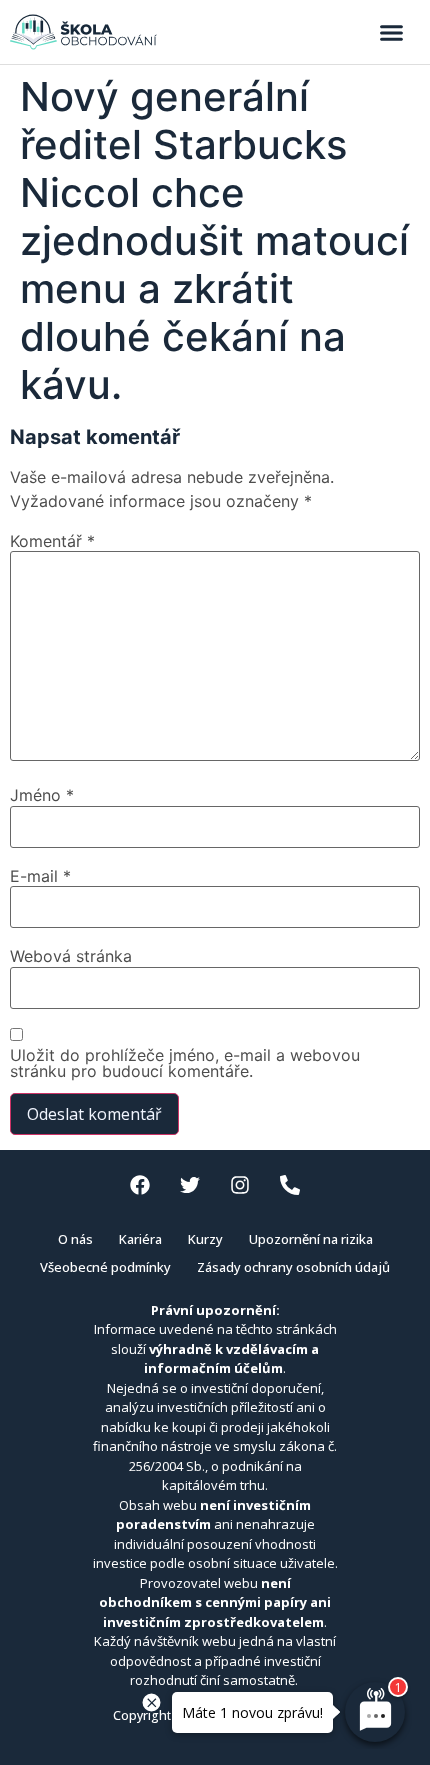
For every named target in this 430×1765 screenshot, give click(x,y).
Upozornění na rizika (311, 1239)
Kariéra (140, 1239)
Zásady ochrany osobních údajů (293, 1267)
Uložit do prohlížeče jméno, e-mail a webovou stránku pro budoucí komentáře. (185, 1063)
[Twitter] (190, 1185)
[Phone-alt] (290, 1185)
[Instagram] (240, 1185)
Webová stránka (71, 956)
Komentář (52, 541)
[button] (392, 32)
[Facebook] (140, 1185)
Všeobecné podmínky (105, 1267)
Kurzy (205, 1239)
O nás (75, 1239)
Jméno (42, 795)
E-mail (40, 876)
